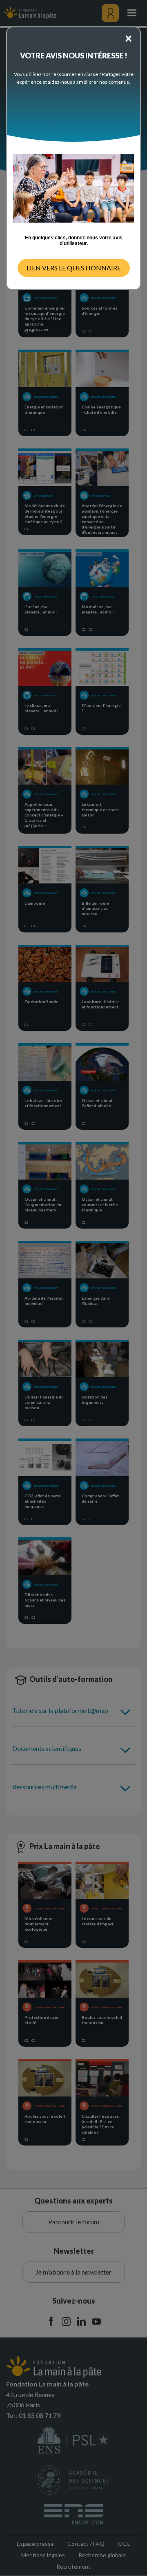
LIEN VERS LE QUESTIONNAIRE (74, 268)
